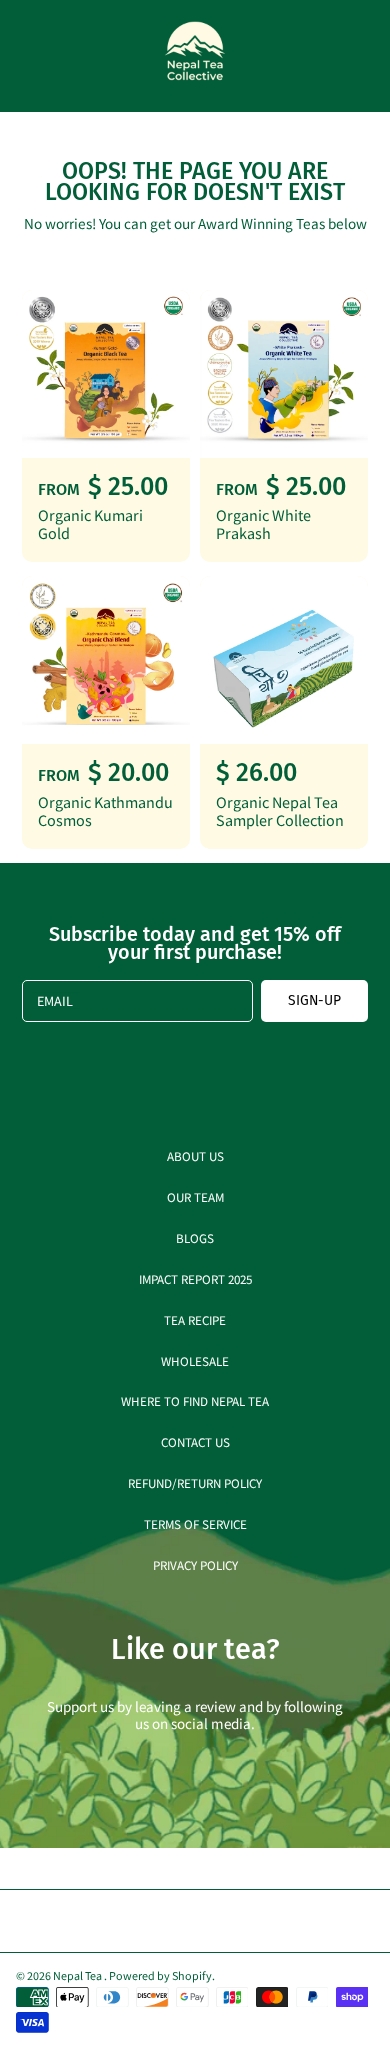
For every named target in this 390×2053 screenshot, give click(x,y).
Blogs (195, 1237)
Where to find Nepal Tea (195, 1400)
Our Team (195, 1196)
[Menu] (32, 56)
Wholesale (195, 1360)
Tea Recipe (195, 1319)
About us (195, 1155)
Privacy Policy (195, 1564)
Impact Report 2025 (195, 1278)
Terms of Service (195, 1523)
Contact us (195, 1441)
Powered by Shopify (160, 1975)
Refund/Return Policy (195, 1482)
